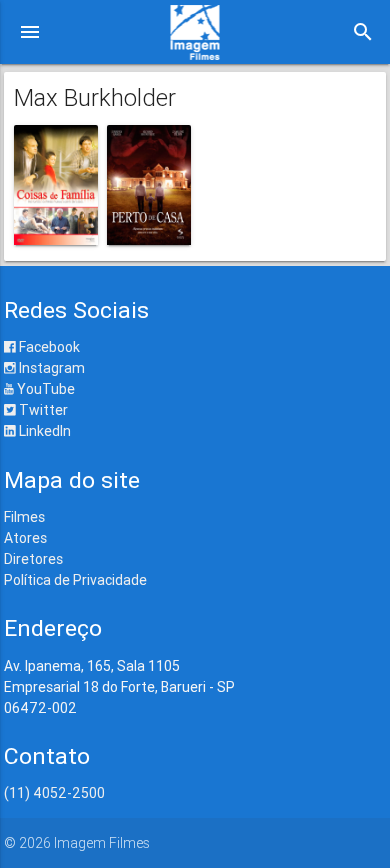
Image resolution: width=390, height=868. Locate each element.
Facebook (48, 347)
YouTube (44, 389)
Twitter (42, 410)
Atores (25, 538)
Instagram (50, 368)
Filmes (24, 517)
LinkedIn (43, 431)
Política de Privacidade (75, 580)
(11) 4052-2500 (54, 793)
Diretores (33, 559)
